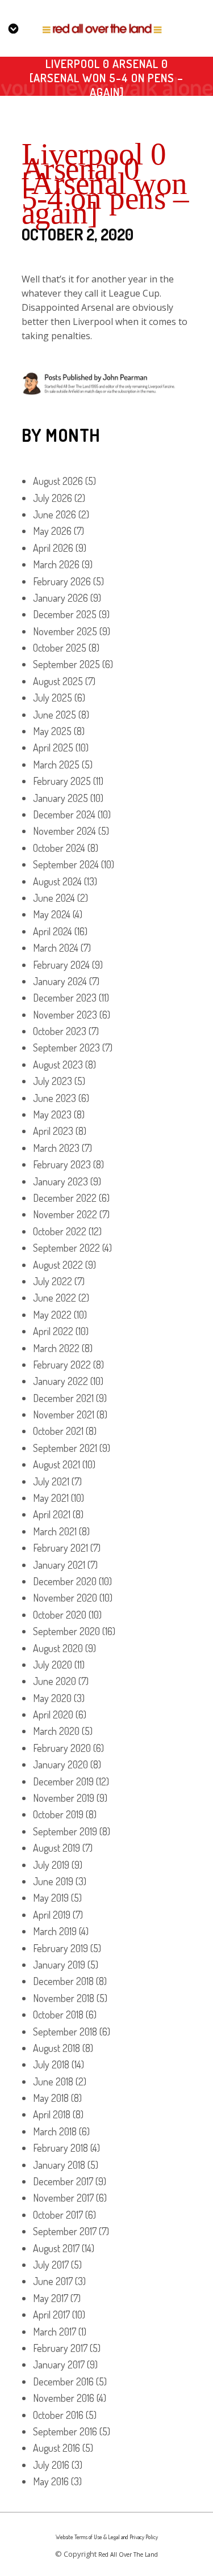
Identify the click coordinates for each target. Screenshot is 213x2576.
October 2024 (59, 848)
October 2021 (58, 1431)
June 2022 (55, 1298)
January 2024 (60, 981)
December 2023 (65, 998)
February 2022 (62, 1365)
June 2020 (55, 1681)
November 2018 (64, 1998)
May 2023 (52, 1114)
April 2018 (52, 2114)
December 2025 (65, 614)
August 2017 (56, 2248)
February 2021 (60, 1548)
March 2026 (56, 564)
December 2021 (63, 1398)
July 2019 (51, 1865)
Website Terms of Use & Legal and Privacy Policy (107, 2537)
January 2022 (60, 1381)
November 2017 (63, 2198)
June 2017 (53, 2281)
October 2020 (60, 1615)
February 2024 (61, 965)
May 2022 (52, 1315)
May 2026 (52, 531)
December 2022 (65, 1198)
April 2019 (52, 1915)
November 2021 (64, 1414)
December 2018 (63, 1981)
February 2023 (62, 1164)
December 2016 (63, 2381)
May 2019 (51, 1898)
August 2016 (57, 2448)
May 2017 (51, 2298)
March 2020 (56, 1731)
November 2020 (65, 1598)
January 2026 (60, 598)
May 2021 (51, 1498)
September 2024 (66, 864)
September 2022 (66, 1248)
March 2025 (56, 765)
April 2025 (53, 748)
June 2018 (53, 2081)
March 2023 (56, 1148)
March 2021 (55, 1531)
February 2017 (60, 2348)
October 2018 (58, 2015)
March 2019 (55, 1931)
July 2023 (53, 1081)
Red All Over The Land (128, 2554)
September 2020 (66, 1631)
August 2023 (58, 1065)
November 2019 (64, 1798)
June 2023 (55, 1098)
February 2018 (60, 2148)
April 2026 (53, 548)
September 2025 (66, 664)
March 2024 (56, 948)
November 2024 (64, 831)
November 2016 (64, 2398)
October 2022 (60, 1231)
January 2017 (59, 2364)
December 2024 (64, 814)
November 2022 (65, 1214)
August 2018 (57, 2048)
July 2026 (53, 498)
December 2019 (63, 1781)
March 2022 (56, 1348)
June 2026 (55, 514)
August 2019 (57, 1848)
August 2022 (58, 1265)
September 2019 (65, 1831)
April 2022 (53, 1331)
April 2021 (52, 1514)
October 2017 (58, 2215)
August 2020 (58, 1648)
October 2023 (60, 1031)
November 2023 (65, 1015)
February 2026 (62, 581)
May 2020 (52, 1698)
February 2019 (60, 1948)
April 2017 (51, 2315)
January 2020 (60, 1764)
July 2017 (51, 2265)
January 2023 (60, 1181)
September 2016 (65, 2431)
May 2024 (52, 914)
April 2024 (53, 931)
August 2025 (58, 681)
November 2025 (65, 631)
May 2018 (51, 2098)
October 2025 (60, 648)
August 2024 (57, 881)
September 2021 (65, 1448)
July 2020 (53, 1665)
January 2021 (59, 1565)
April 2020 (53, 1714)
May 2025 (52, 731)
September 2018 (65, 2032)
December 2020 (65, 1581)
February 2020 (62, 1748)
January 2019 (59, 1965)
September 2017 (65, 2231)
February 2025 (62, 781)
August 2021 (57, 1464)
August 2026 (58, 481)
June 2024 (54, 898)
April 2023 (53, 1131)
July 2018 (51, 2064)
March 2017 (55, 2332)
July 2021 (51, 1481)
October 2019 (58, 1814)
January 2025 (60, 798)
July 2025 (53, 698)
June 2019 (53, 1881)
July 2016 (51, 2465)
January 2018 (59, 2165)
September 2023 (66, 1048)
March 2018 (55, 2131)
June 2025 (55, 715)
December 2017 (63, 2181)
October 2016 (58, 2415)
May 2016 (51, 2481)
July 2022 (53, 1281)
